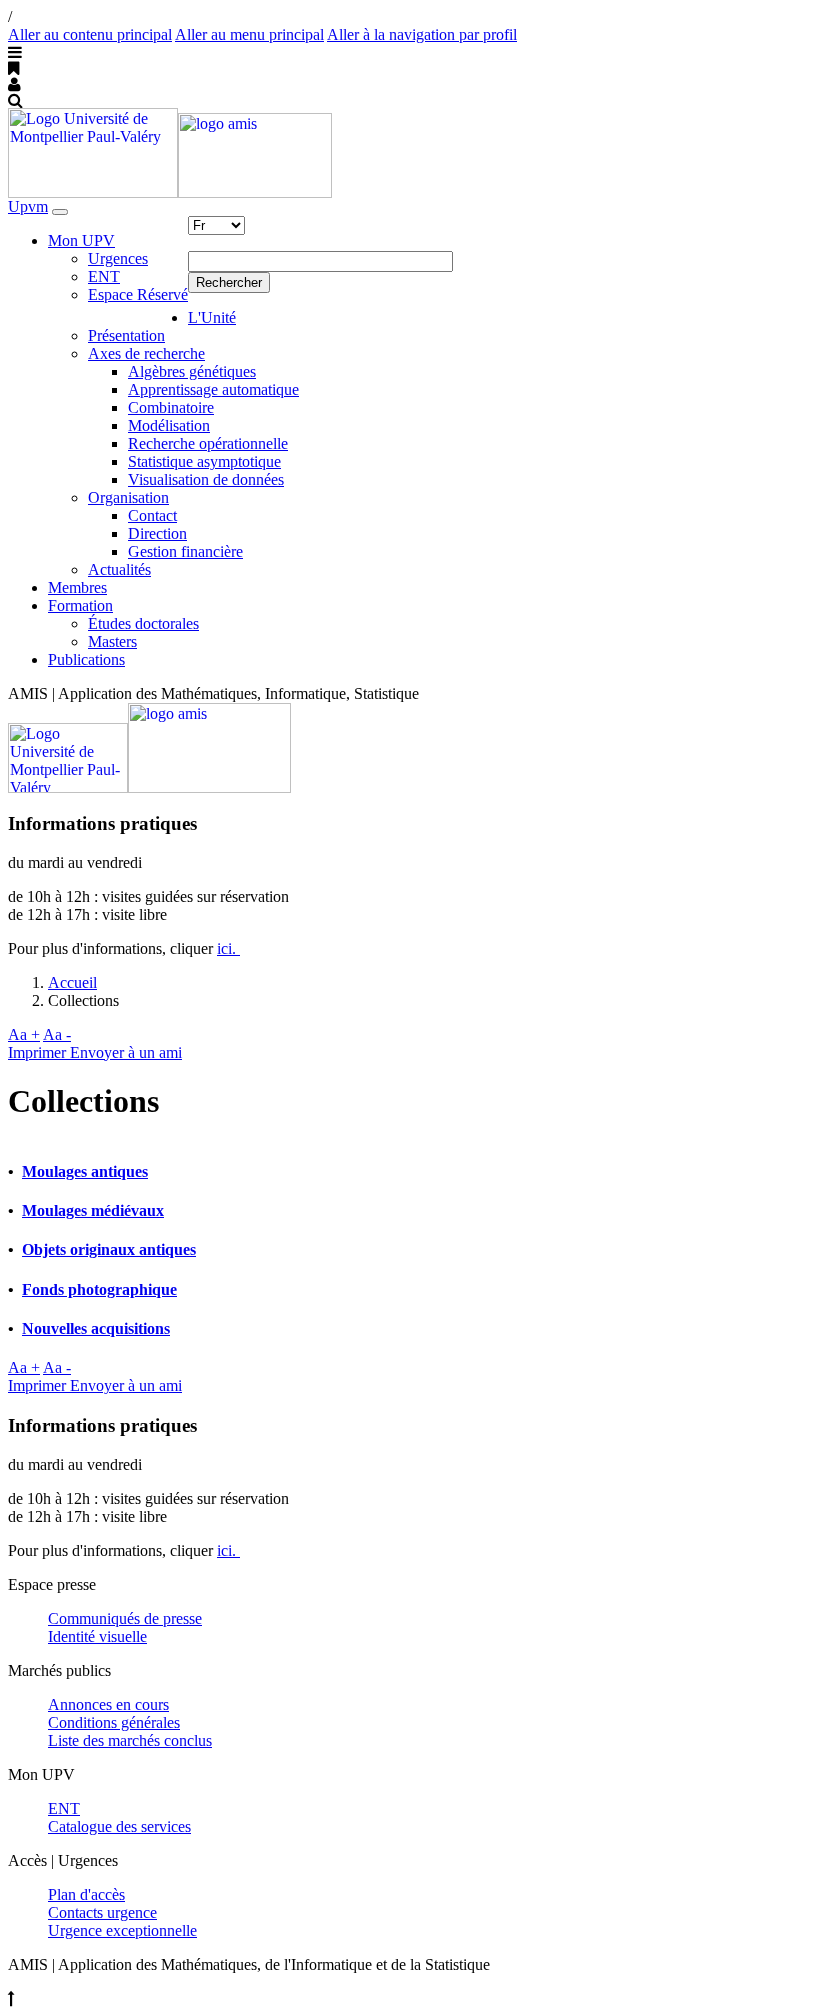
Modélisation (169, 425)
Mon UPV (81, 240)
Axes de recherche (146, 353)
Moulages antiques (85, 1171)
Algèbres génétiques (192, 371)
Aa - (57, 1034)
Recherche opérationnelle (208, 443)
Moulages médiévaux (93, 1210)
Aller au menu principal (249, 34)
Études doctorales (143, 623)
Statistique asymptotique (204, 461)
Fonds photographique (99, 1289)
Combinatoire (171, 407)
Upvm (28, 206)
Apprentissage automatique (213, 389)
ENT (104, 276)
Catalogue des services (119, 1826)
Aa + (24, 1034)
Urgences (118, 258)
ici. (228, 948)
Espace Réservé (138, 294)
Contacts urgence (102, 1912)
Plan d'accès (86, 1894)
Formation (80, 605)
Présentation (126, 335)
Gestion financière (185, 551)
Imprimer (39, 1052)
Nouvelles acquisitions (96, 1328)
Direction (157, 533)
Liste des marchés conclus (130, 1740)
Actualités (119, 569)
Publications (86, 659)
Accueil (72, 982)
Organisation (128, 497)
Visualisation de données (206, 479)
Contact (152, 515)
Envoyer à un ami (126, 1052)
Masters (112, 641)
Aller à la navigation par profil (422, 34)
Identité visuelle (97, 1636)
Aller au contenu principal (90, 34)
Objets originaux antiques (109, 1249)
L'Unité (212, 317)
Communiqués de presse (125, 1618)
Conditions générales (114, 1722)
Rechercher (229, 282)
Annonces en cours (108, 1704)
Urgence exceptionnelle (122, 1930)
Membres (77, 587)
